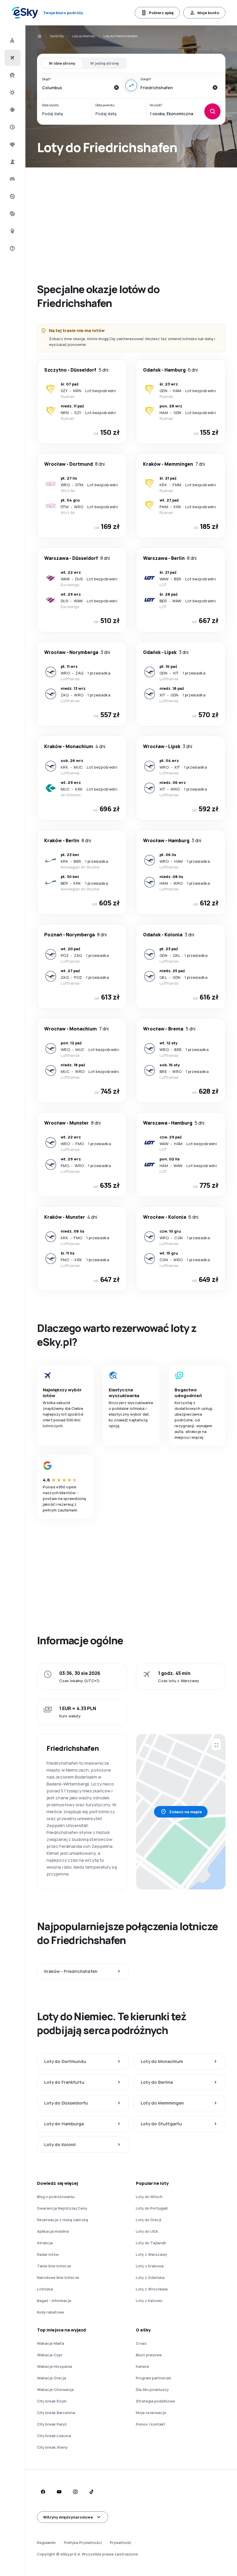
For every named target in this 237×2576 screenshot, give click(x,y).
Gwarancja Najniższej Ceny (62, 2208)
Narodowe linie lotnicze (58, 2277)
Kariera (142, 2366)
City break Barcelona (56, 2413)
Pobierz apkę (161, 13)
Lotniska (45, 2289)
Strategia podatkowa (155, 2401)
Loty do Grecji (149, 2220)
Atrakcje (45, 2243)
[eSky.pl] (39, 36)
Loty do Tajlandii (151, 2243)
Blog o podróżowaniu (56, 2197)
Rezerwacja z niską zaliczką (62, 2220)
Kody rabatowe (51, 2312)
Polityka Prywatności (83, 2543)
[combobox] (76, 87)
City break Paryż (52, 2424)
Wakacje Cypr (50, 2355)
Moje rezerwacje (151, 2413)
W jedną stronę (104, 63)
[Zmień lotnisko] (131, 85)
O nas (141, 2343)
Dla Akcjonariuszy (152, 2389)
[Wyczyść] (116, 87)
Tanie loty (57, 36)
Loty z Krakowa (150, 2266)
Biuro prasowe (149, 2355)
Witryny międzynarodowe (68, 2517)
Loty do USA (147, 2231)
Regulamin (46, 2543)
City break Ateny (52, 2447)
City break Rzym (52, 2401)
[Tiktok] (91, 2492)
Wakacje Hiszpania (54, 2366)
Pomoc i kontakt (151, 2424)
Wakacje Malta (51, 2343)
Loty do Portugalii (152, 2208)
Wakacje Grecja (52, 2378)
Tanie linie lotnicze (54, 2266)
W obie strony (62, 63)
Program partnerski (153, 2378)
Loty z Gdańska (150, 2277)
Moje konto (208, 13)
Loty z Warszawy (151, 2254)
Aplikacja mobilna (53, 2231)
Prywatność (121, 2543)
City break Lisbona (54, 2436)
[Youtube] (59, 2492)
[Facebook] (43, 2492)
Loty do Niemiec (84, 36)
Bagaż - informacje (54, 2301)
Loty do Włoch (149, 2197)
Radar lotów (48, 2254)
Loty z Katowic (149, 2301)
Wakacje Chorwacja (55, 2389)
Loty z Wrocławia (152, 2289)
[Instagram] (75, 2492)
